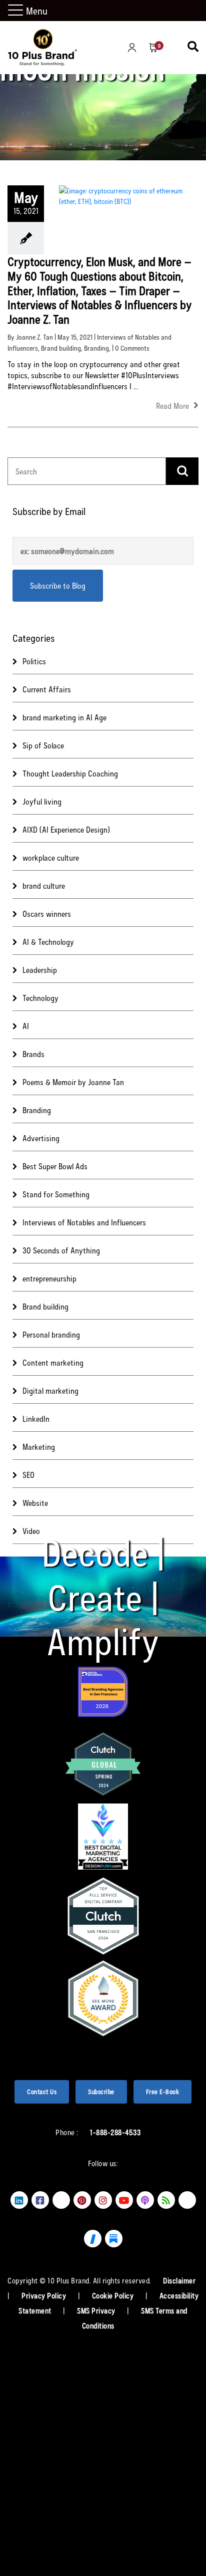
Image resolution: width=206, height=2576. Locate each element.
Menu (37, 11)
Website (35, 1503)
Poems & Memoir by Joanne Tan (73, 1082)
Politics (34, 661)
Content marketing (53, 1362)
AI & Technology (48, 942)
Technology (40, 998)
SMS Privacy (97, 2310)
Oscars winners (47, 914)
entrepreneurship (49, 1278)
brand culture (44, 885)
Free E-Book (163, 2092)
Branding (96, 348)
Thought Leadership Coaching (70, 773)
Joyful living (42, 801)
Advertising (41, 1138)
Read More (173, 406)
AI (26, 1026)
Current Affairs (47, 689)
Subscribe (101, 2092)
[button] (17, 11)
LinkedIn (36, 1419)
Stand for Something (56, 1194)
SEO (28, 1475)
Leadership (40, 970)
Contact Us (42, 2092)
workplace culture (51, 857)
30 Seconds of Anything (61, 1250)
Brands (33, 1054)
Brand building (61, 348)
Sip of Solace (43, 745)
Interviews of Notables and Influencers (84, 1222)
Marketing (39, 1447)
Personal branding (51, 1334)
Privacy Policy (45, 2295)
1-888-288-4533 (115, 2132)
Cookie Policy (114, 2295)
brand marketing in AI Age (64, 717)
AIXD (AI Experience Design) (66, 829)
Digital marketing (50, 1390)
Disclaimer (179, 2280)
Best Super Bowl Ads (55, 1166)
